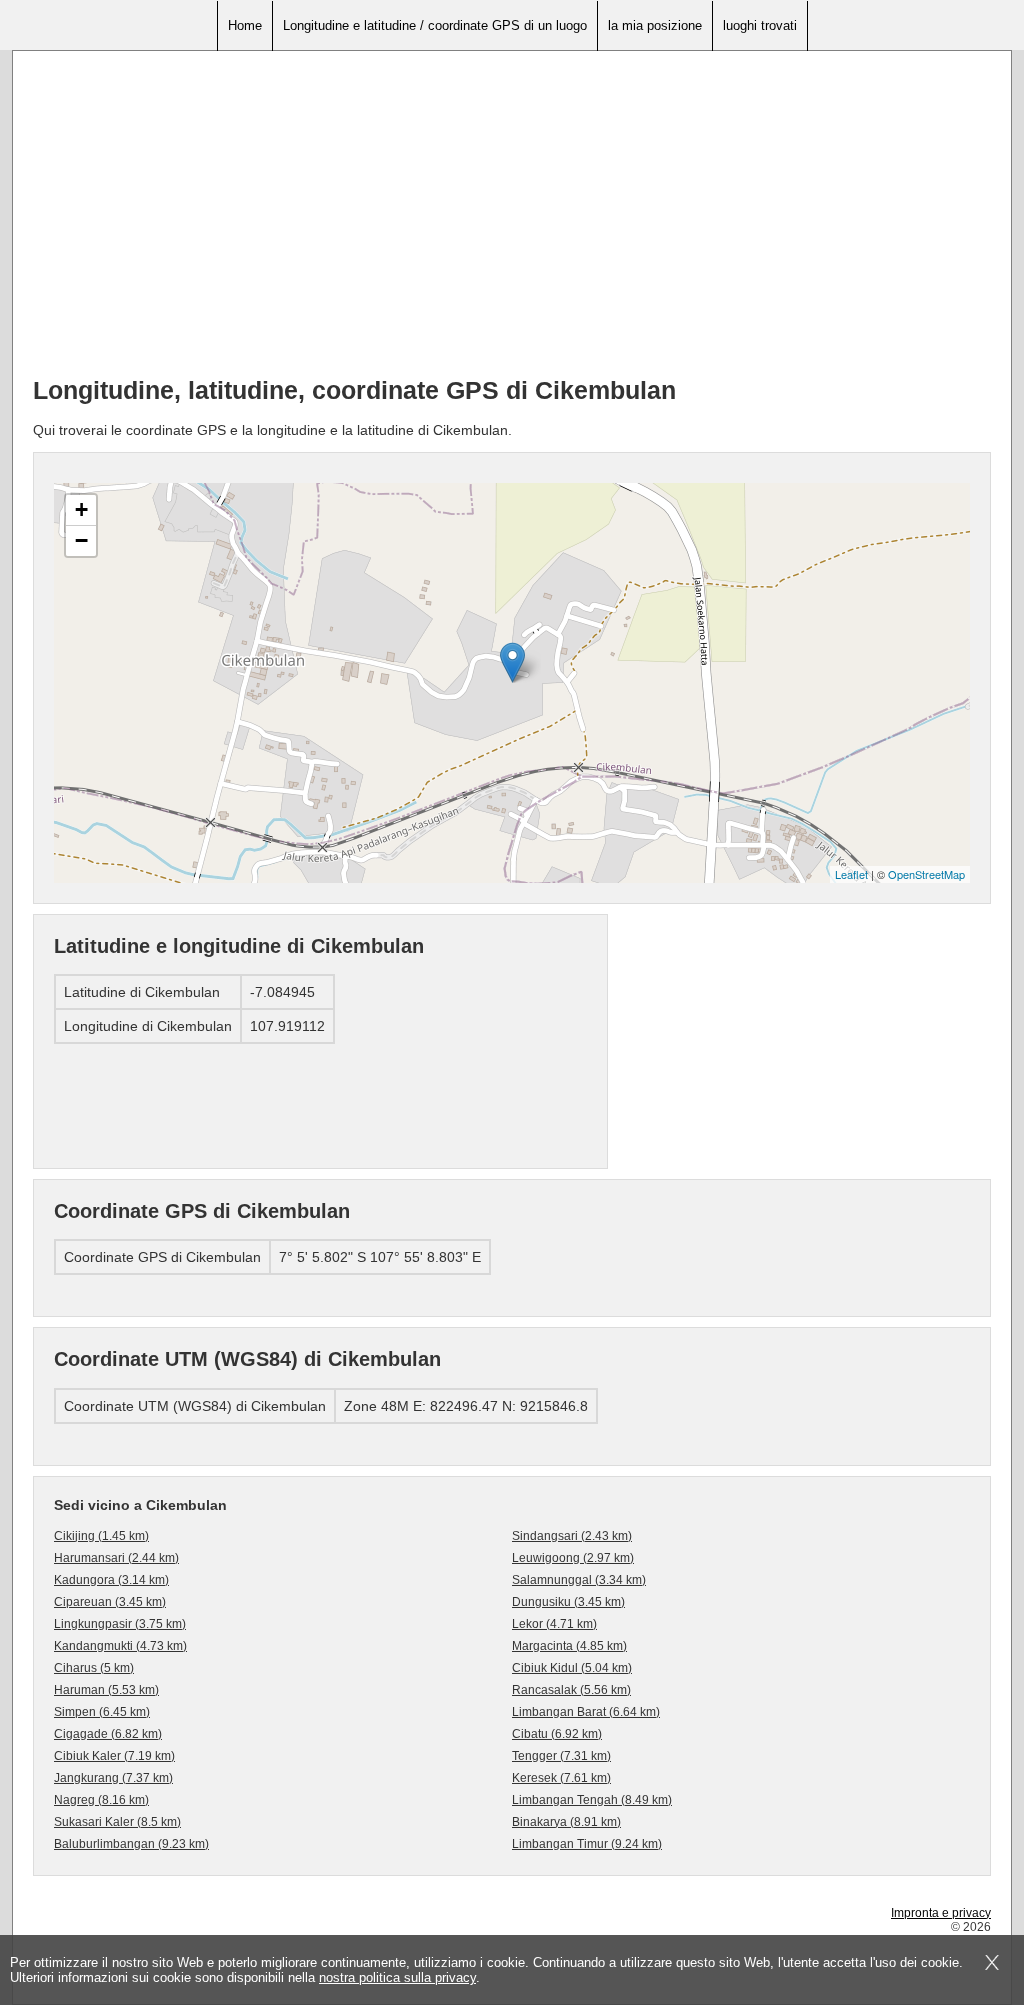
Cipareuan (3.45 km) (110, 1602)
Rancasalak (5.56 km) (571, 1690)
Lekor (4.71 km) (554, 1624)
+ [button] (81, 509)
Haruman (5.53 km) (106, 1690)
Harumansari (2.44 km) (116, 1558)
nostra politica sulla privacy (397, 1977)
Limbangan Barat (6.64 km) (586, 1712)
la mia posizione (655, 25)
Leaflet (851, 874)
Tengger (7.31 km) (561, 1756)
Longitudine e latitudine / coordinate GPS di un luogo (435, 25)
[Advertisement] (512, 221)
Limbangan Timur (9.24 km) (587, 1844)
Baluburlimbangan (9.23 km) (131, 1844)
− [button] (81, 540)
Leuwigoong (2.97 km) (573, 1558)
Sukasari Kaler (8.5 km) (117, 1822)
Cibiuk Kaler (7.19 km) (114, 1756)
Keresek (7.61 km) (561, 1778)
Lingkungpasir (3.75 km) (120, 1624)
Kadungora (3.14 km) (111, 1580)
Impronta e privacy (941, 1913)
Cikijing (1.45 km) (101, 1536)
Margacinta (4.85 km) (569, 1646)
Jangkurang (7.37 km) (113, 1778)
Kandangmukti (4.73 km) (120, 1646)
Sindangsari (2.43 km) (572, 1536)
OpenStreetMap (926, 874)
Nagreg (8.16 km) (101, 1800)
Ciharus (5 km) (94, 1668)
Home (245, 25)
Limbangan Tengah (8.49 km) (592, 1800)
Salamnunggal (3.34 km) (579, 1580)
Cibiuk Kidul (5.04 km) (572, 1668)
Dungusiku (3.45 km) (568, 1602)
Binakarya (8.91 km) (566, 1822)
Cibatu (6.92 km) (557, 1734)
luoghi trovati (760, 25)
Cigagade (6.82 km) (108, 1734)
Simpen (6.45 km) (102, 1712)
